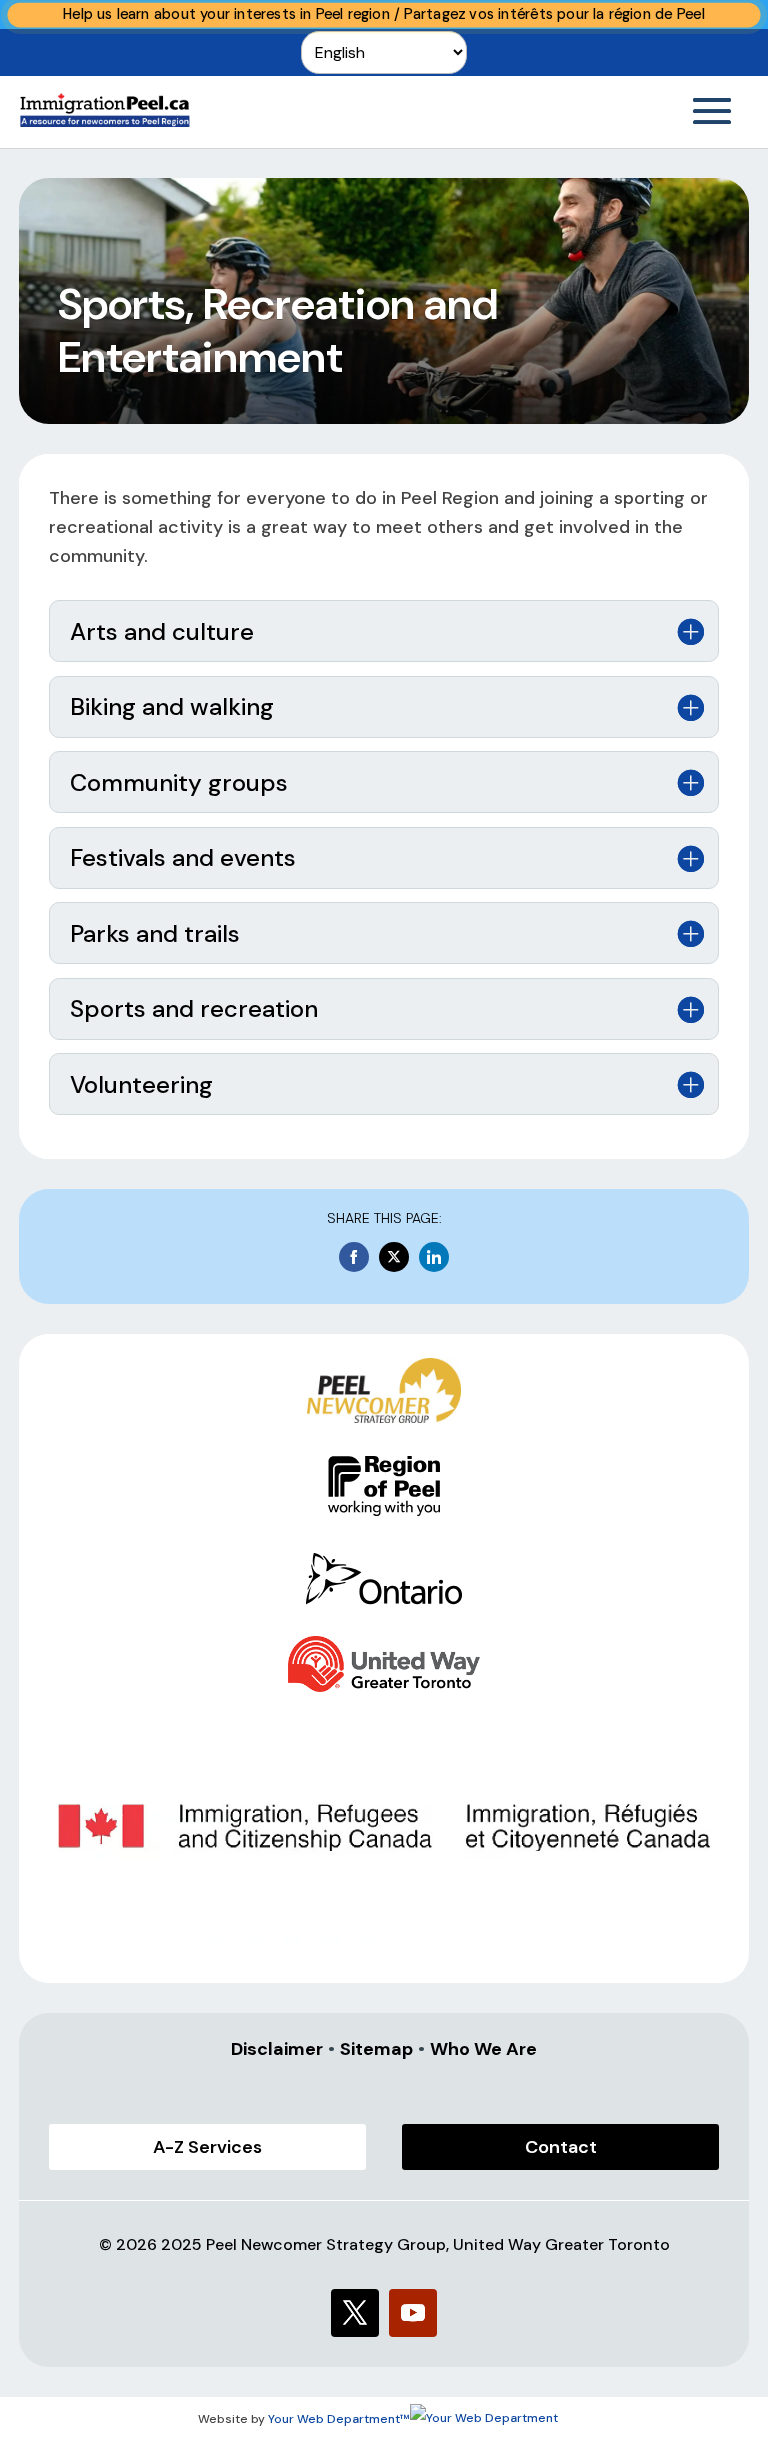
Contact (561, 2147)
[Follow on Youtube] (413, 2313)
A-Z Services (207, 2147)
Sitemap (376, 2049)
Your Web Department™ (339, 2419)
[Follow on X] (355, 2313)
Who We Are (483, 2049)
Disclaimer (277, 2049)
